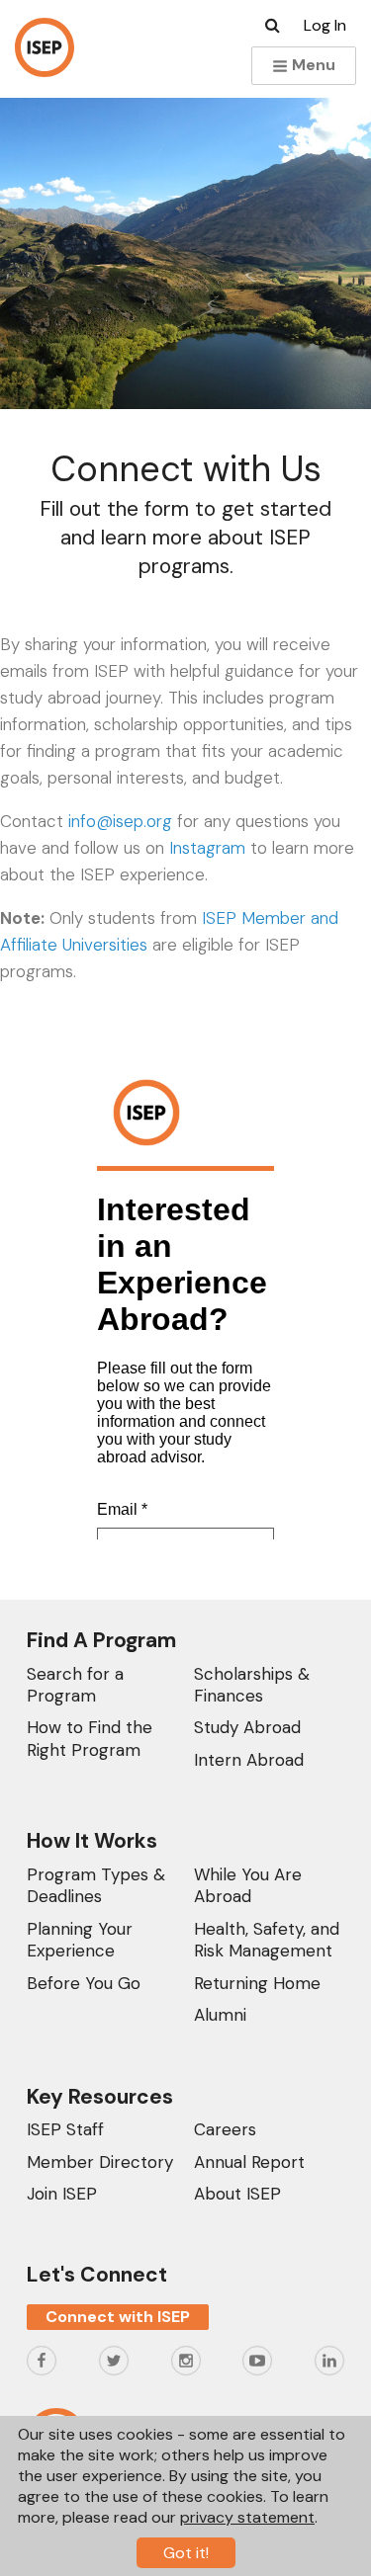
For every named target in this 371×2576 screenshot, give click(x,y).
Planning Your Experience (80, 1940)
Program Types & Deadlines (96, 1885)
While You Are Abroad (248, 1885)
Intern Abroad (249, 1760)
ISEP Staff (65, 2129)
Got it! (186, 2553)
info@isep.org (120, 821)
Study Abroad (247, 1727)
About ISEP (237, 2194)
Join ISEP (62, 2194)
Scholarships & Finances (252, 1685)
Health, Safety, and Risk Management (267, 1940)
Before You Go (84, 1983)
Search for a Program (75, 1685)
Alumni (220, 2015)
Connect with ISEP (118, 2317)
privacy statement (247, 2517)
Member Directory (100, 2162)
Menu (312, 65)
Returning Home (257, 1983)
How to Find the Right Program (90, 1738)
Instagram (207, 848)
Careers (225, 2129)
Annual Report (249, 2162)
